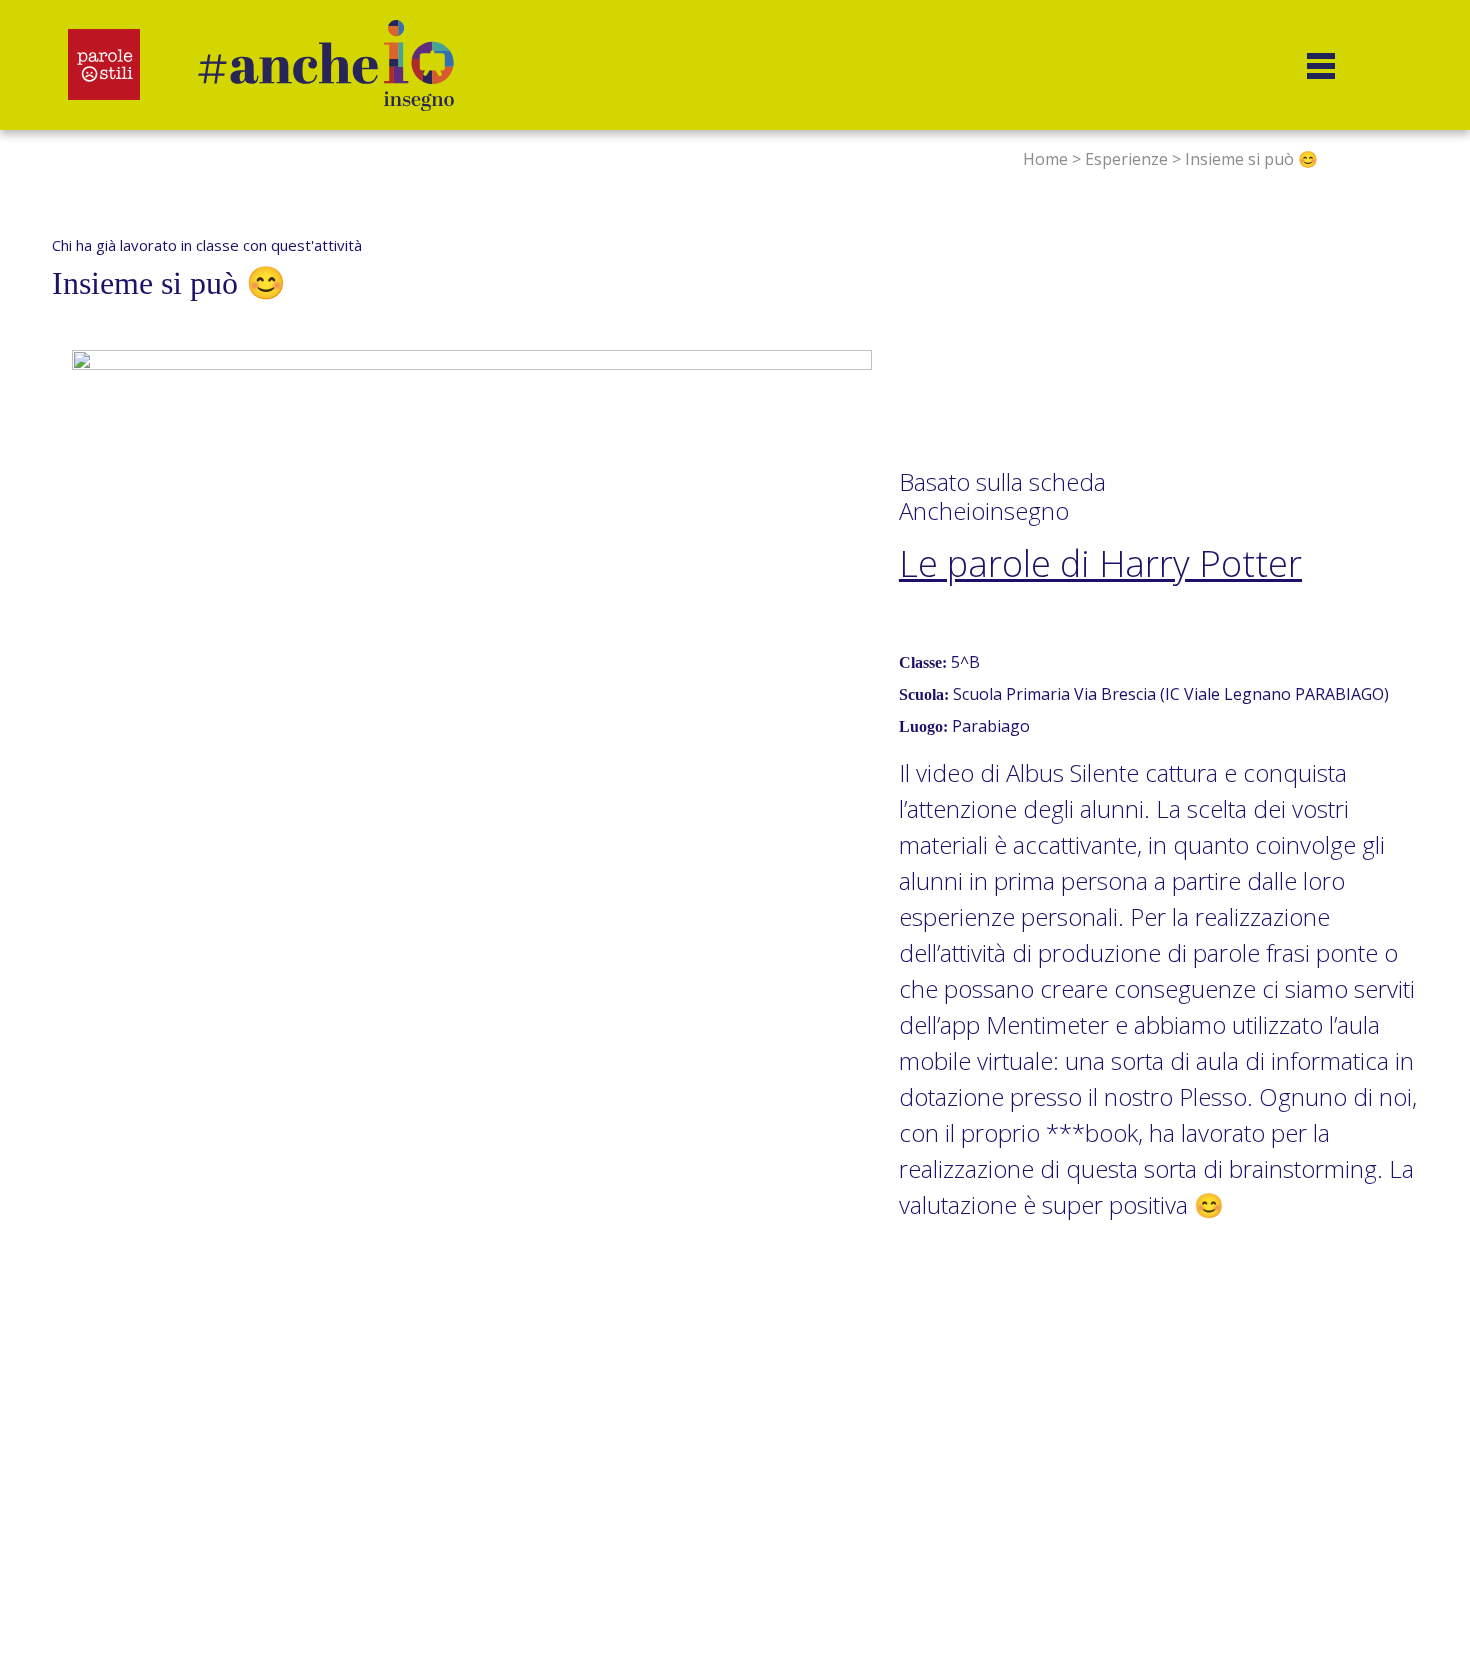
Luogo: (923, 726)
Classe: (923, 662)
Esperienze (1126, 159)
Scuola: (924, 694)
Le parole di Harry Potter (1100, 563)
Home (1045, 159)
